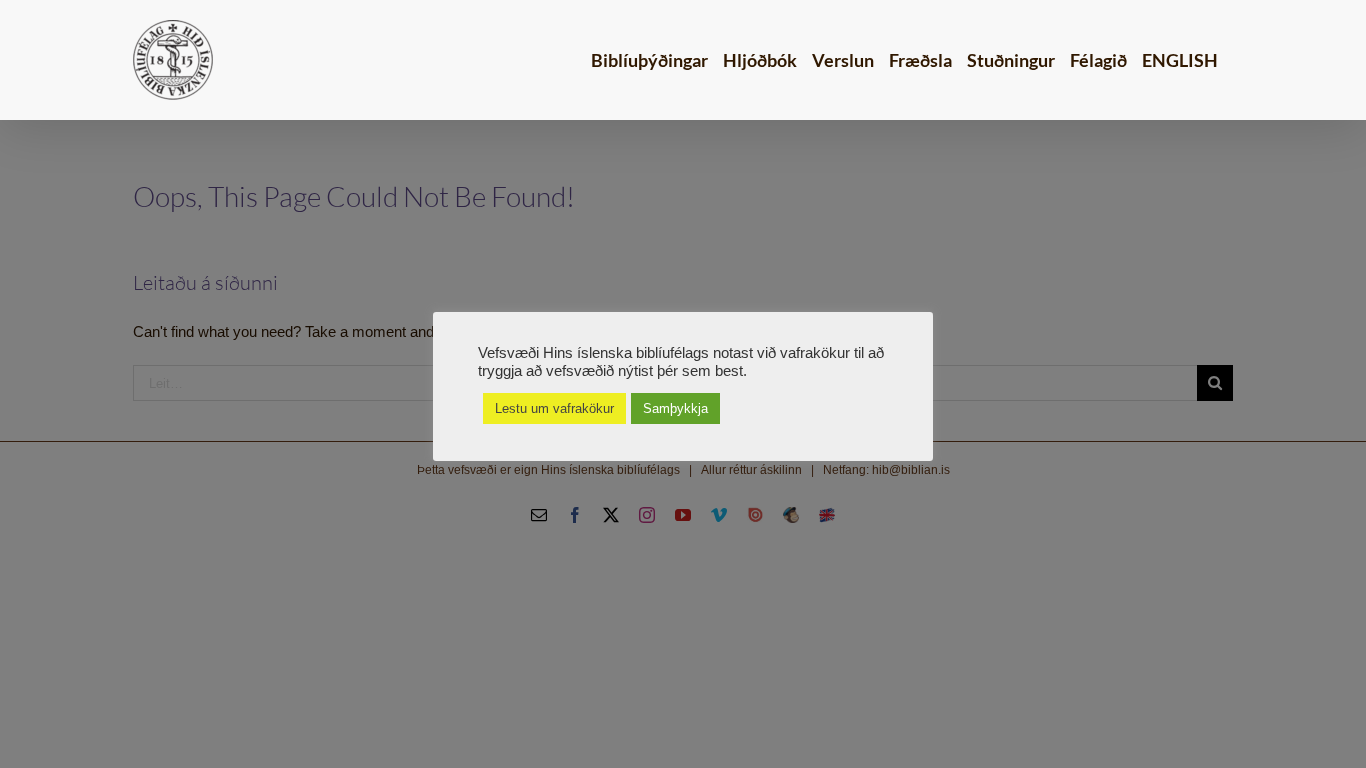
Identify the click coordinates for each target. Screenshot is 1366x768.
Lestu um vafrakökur (554, 408)
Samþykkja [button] (675, 408)
